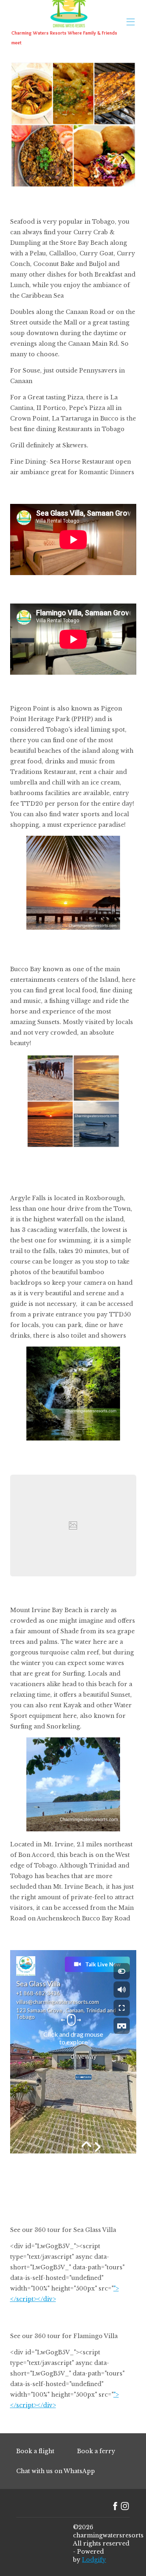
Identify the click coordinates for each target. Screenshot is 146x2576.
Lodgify (94, 2560)
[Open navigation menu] (131, 22)
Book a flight (35, 2451)
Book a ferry (96, 2451)
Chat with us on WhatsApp (56, 2471)
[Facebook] (115, 2506)
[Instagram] (125, 2506)
